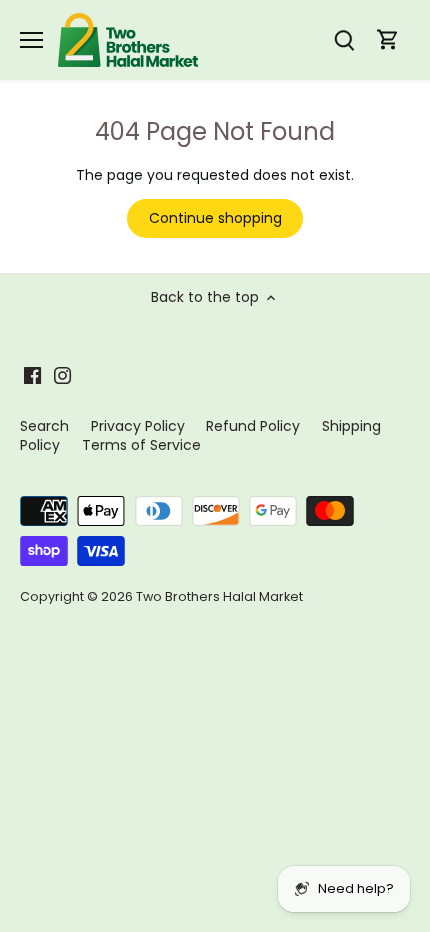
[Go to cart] (388, 40)
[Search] (344, 40)
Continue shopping (215, 218)
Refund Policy (253, 426)
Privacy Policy (138, 426)
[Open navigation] (31, 40)
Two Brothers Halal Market (219, 596)
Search (44, 426)
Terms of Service (141, 445)
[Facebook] (32, 375)
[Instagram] (62, 375)
